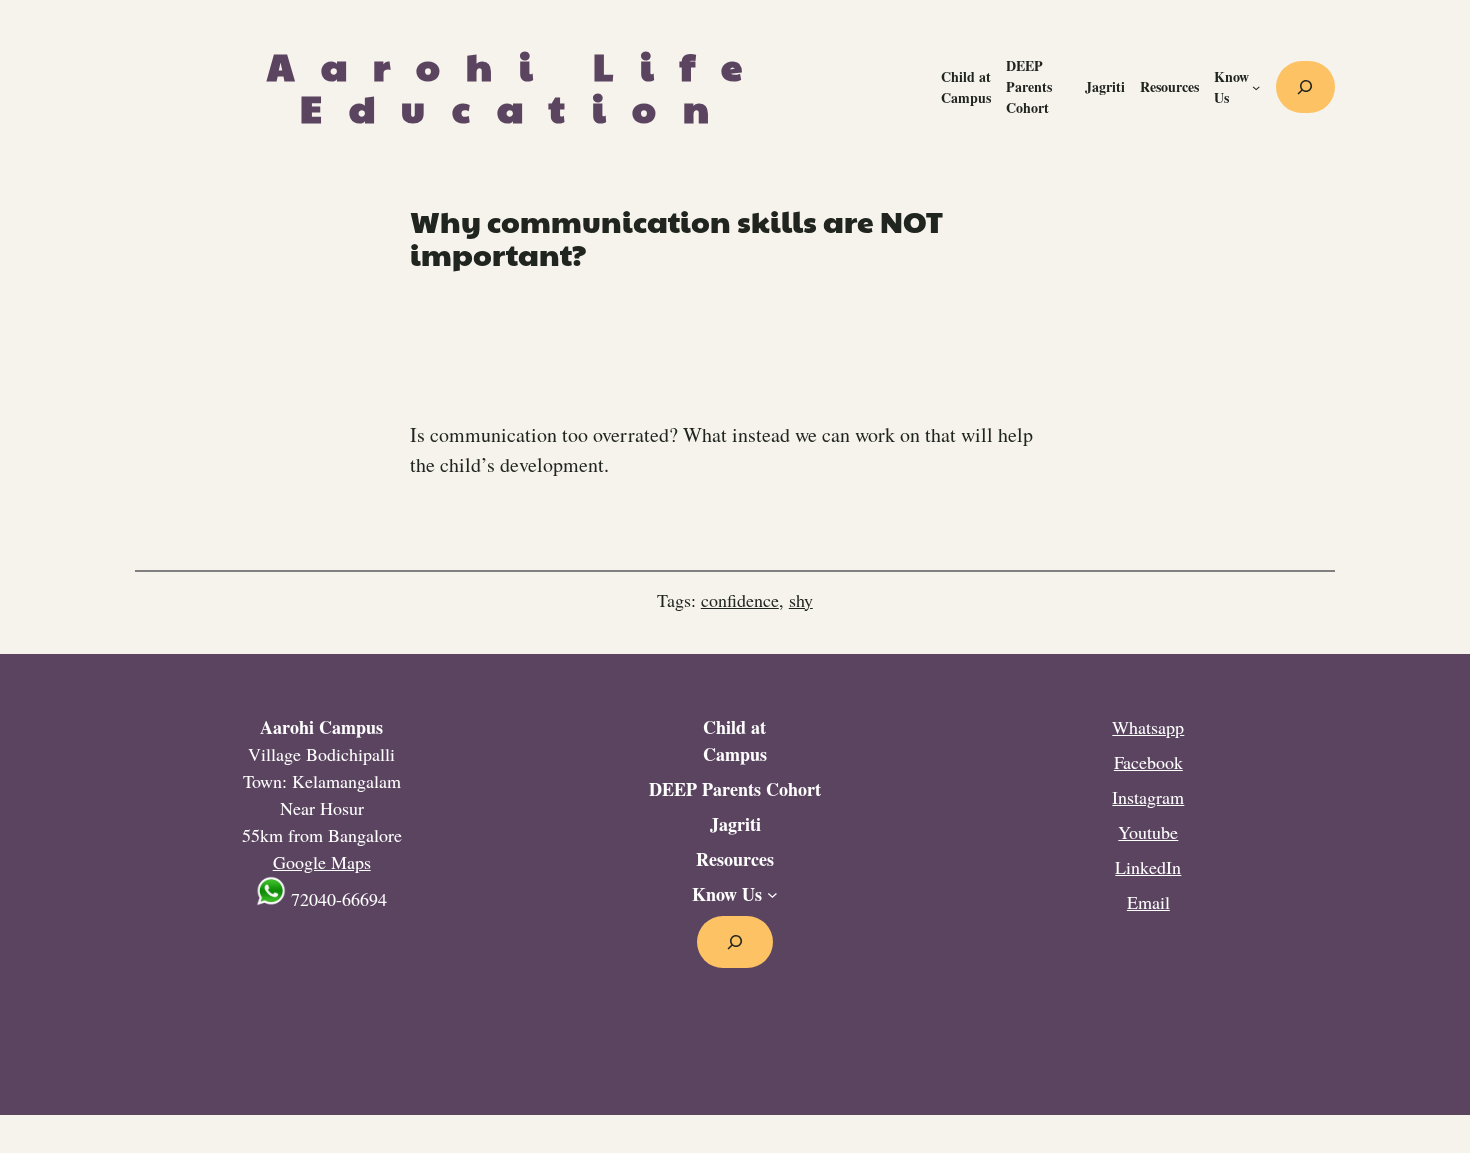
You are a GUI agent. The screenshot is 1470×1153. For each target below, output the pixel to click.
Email (1148, 902)
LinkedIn (1148, 867)
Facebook (1148, 762)
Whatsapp (1148, 727)
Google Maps (322, 862)
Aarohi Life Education (518, 86)
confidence (740, 600)
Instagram (1148, 797)
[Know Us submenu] (1256, 87)
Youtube (1148, 832)
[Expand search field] (1305, 87)
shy (801, 600)
